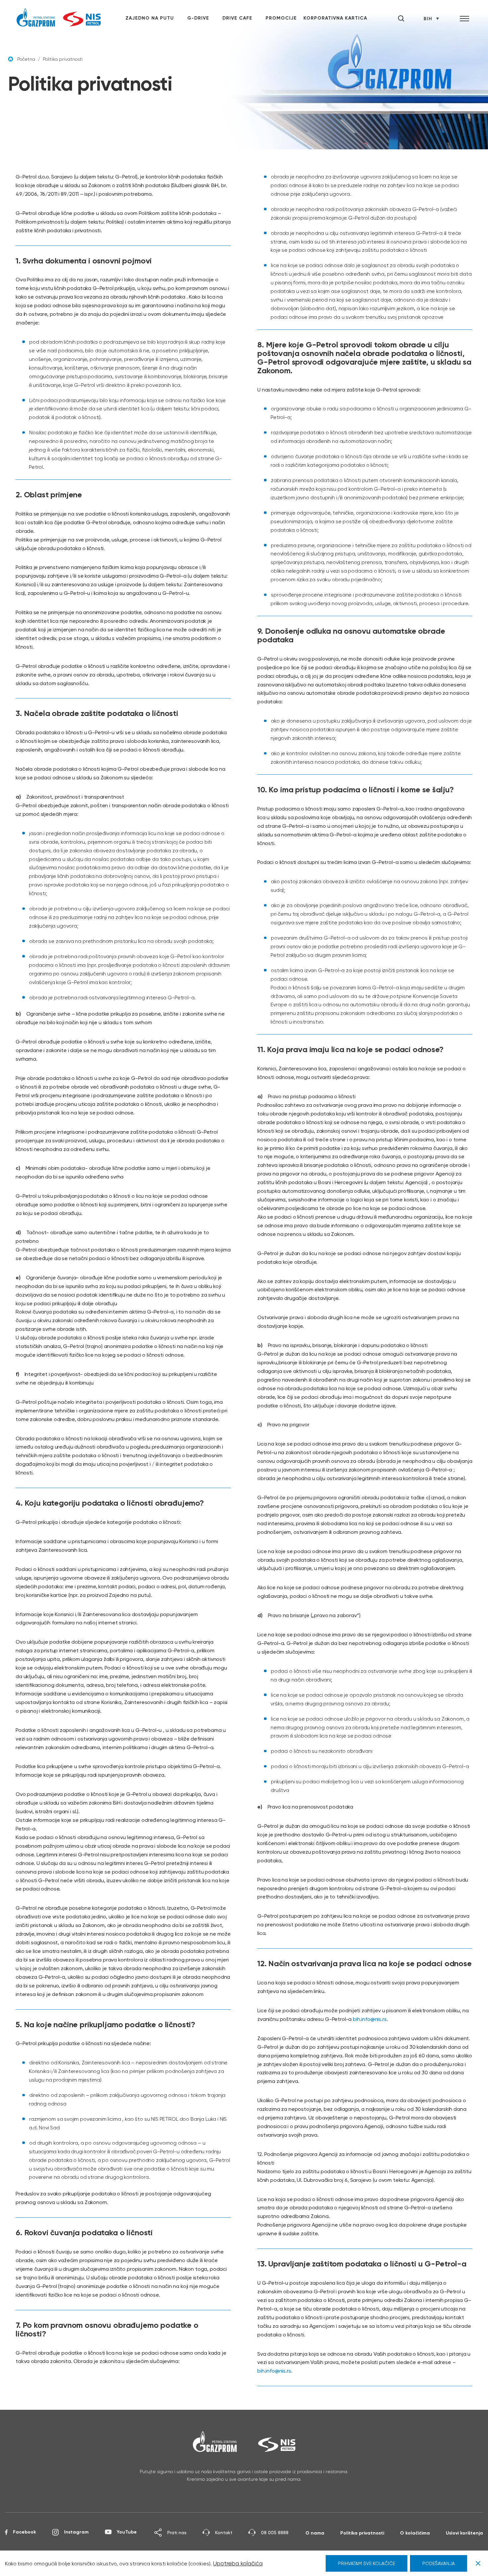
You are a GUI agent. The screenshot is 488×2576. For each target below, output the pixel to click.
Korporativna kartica (335, 18)
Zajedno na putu (150, 18)
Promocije (281, 18)
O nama (315, 2533)
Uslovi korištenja (464, 2533)
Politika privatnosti (362, 2533)
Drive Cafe (237, 18)
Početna (26, 59)
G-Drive (198, 18)
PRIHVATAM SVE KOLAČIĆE (366, 2563)
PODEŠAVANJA (439, 2563)
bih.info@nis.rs (370, 2019)
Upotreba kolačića (238, 2563)
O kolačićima (415, 2533)
